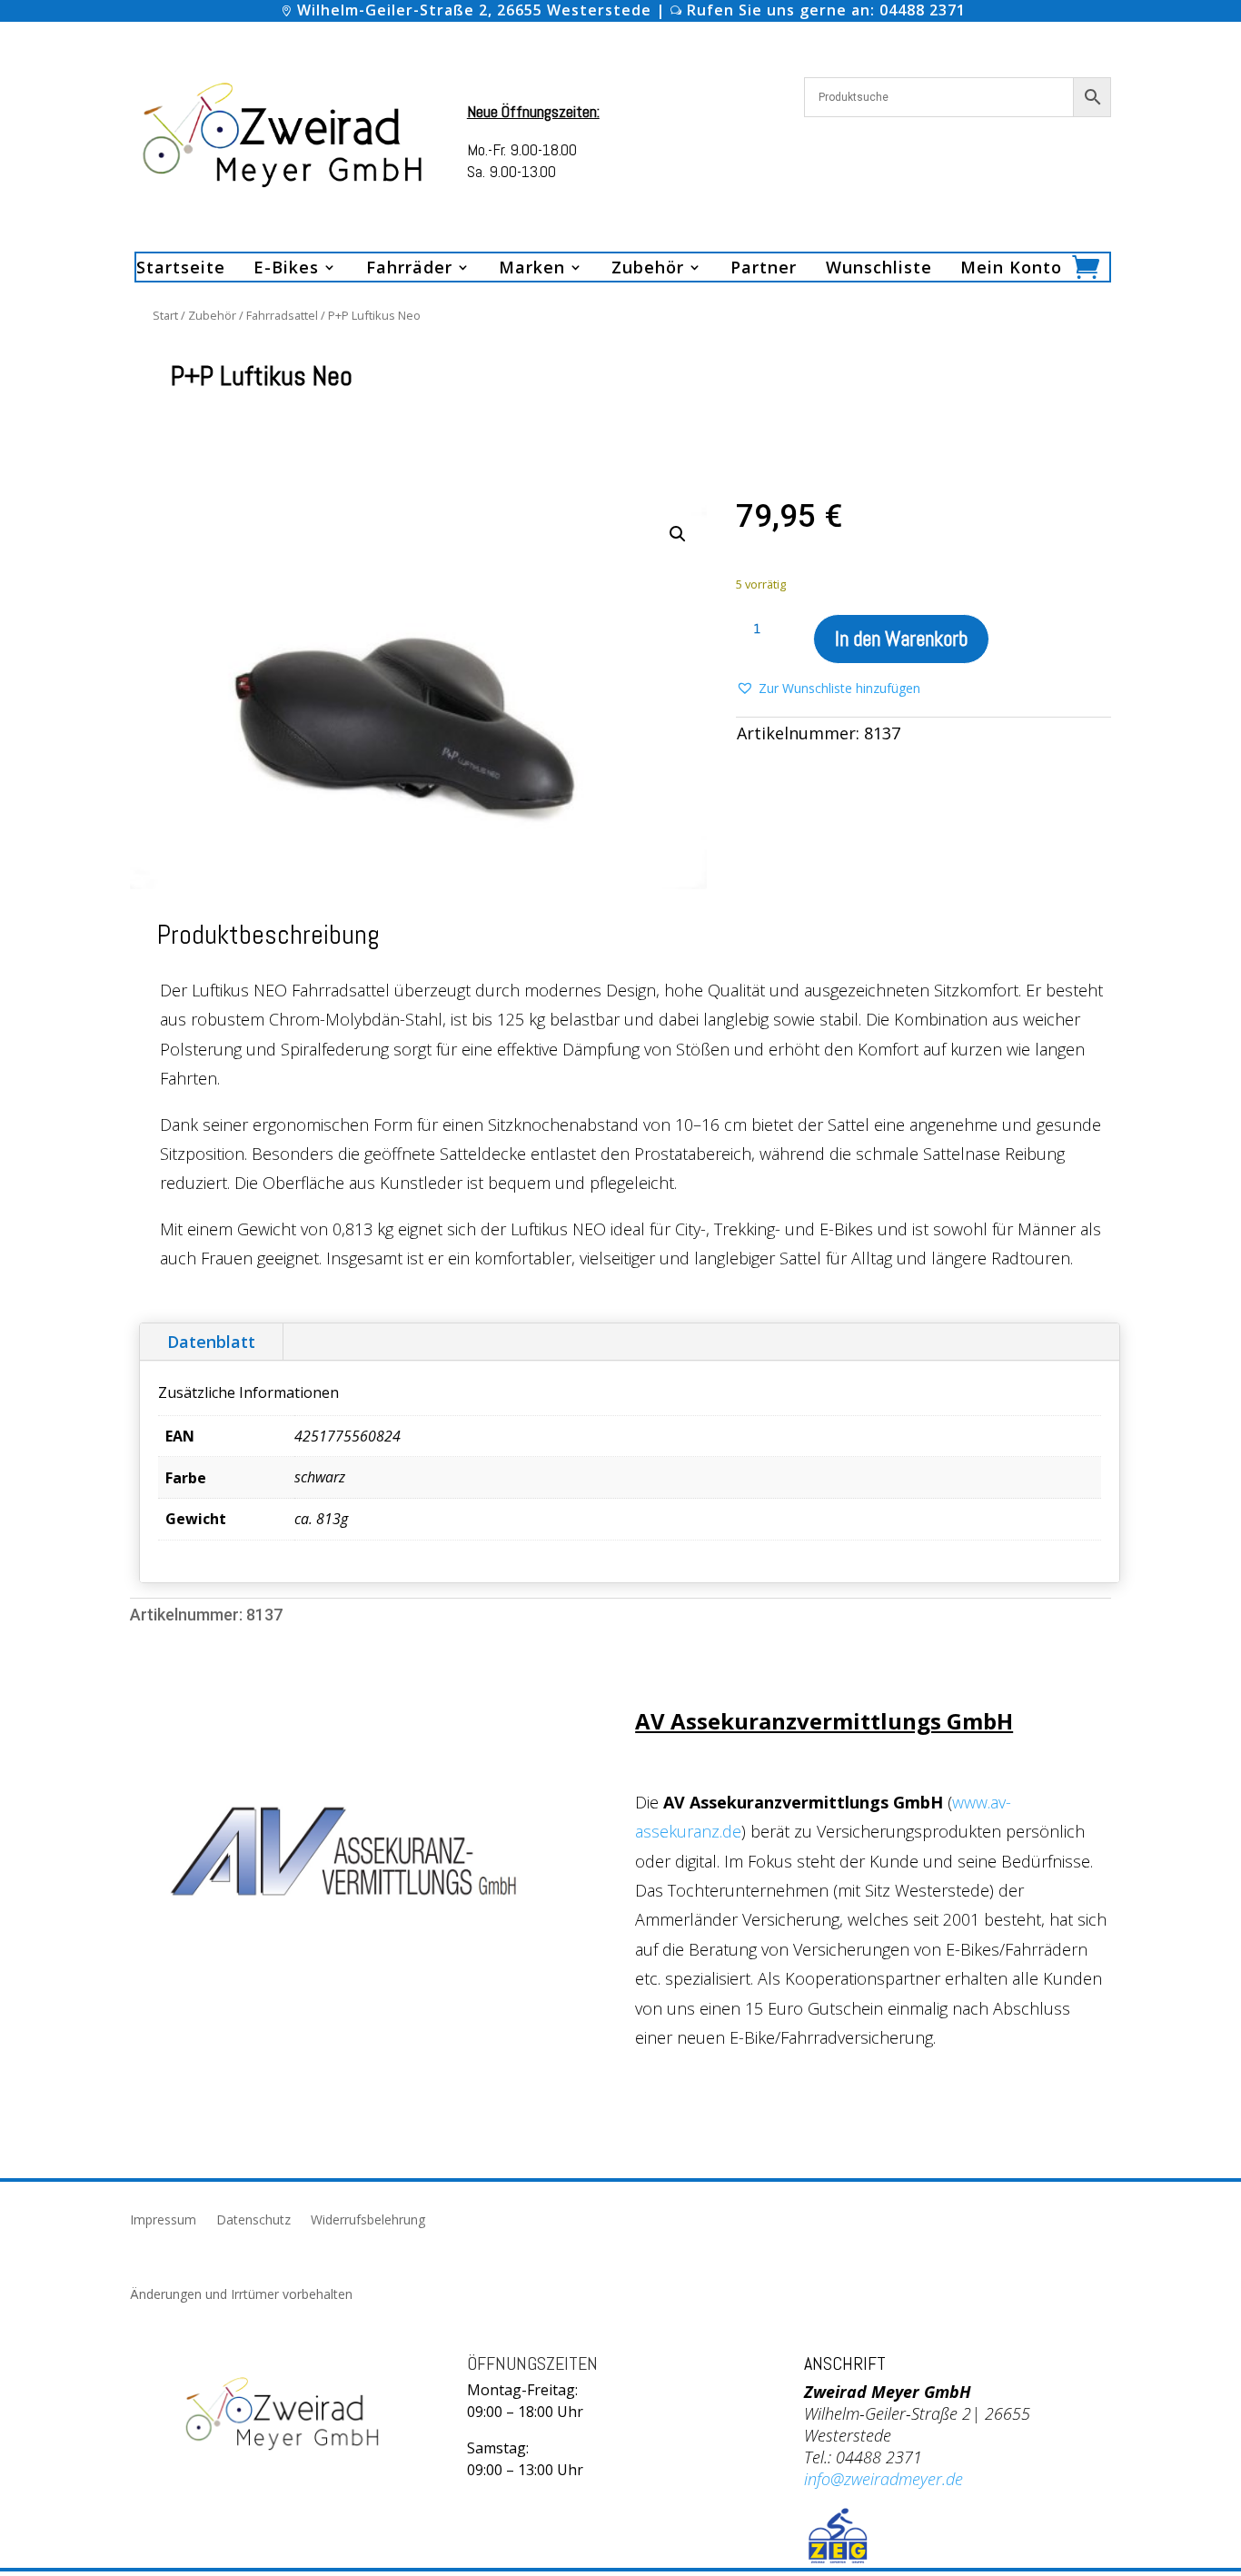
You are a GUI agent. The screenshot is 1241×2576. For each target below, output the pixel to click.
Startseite (181, 269)
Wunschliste (879, 269)
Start (165, 315)
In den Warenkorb (901, 639)
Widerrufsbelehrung (368, 2221)
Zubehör (212, 315)
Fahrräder (409, 269)
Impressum (163, 2221)
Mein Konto (1011, 269)
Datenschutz (253, 2221)
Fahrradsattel (282, 315)
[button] (678, 534)
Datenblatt (211, 1342)
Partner (764, 269)
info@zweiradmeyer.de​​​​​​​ (884, 2479)
